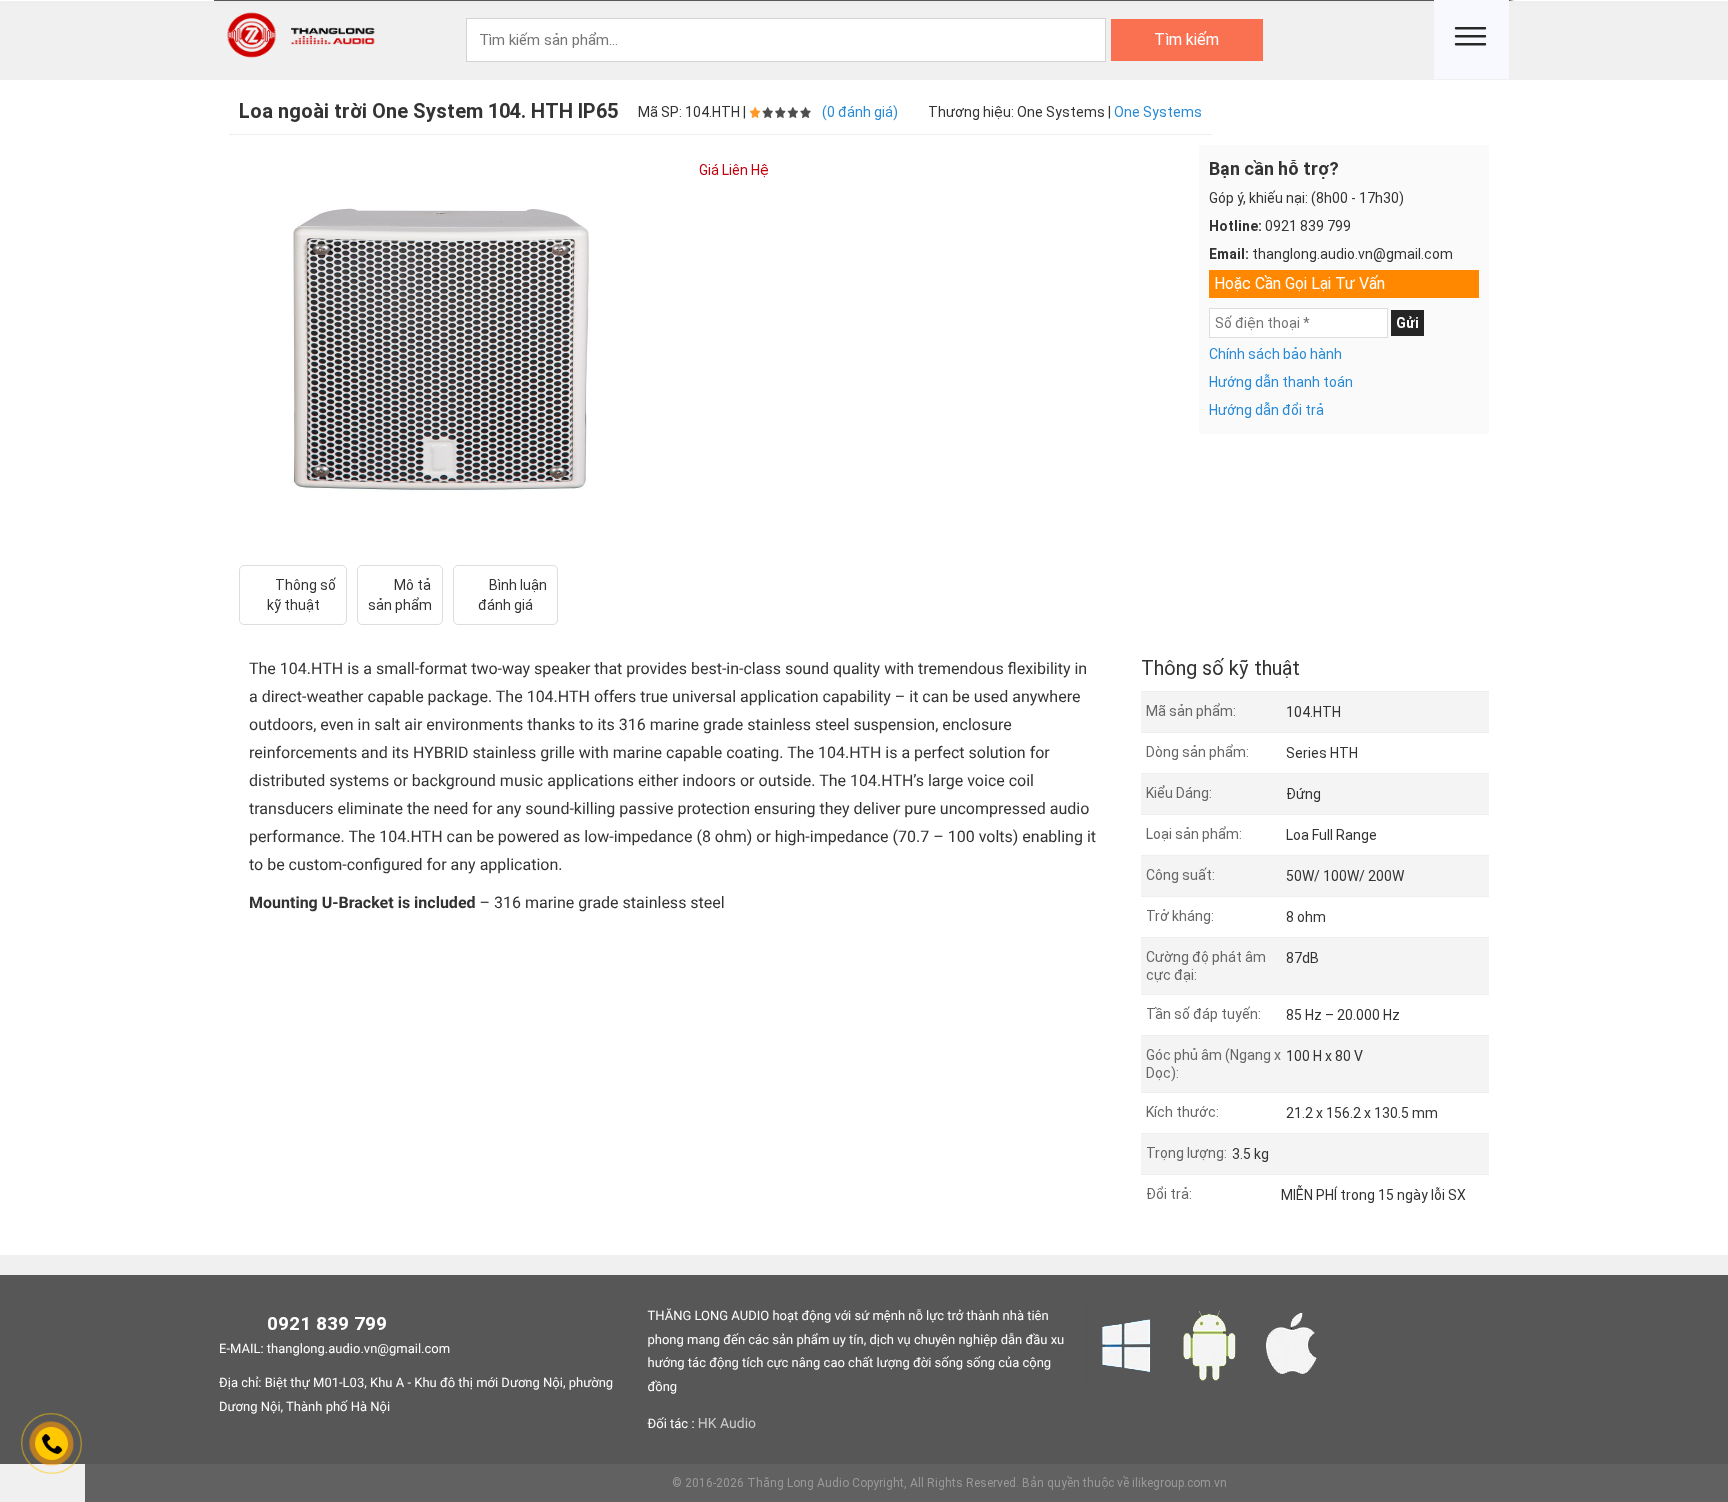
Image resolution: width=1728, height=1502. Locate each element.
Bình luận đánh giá (512, 595)
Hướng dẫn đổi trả (1266, 410)
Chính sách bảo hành (1275, 354)
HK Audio (727, 1424)
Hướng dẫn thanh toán (1281, 382)
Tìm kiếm (1186, 39)
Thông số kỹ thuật (302, 595)
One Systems (1158, 112)
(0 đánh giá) (860, 112)
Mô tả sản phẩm (400, 595)
